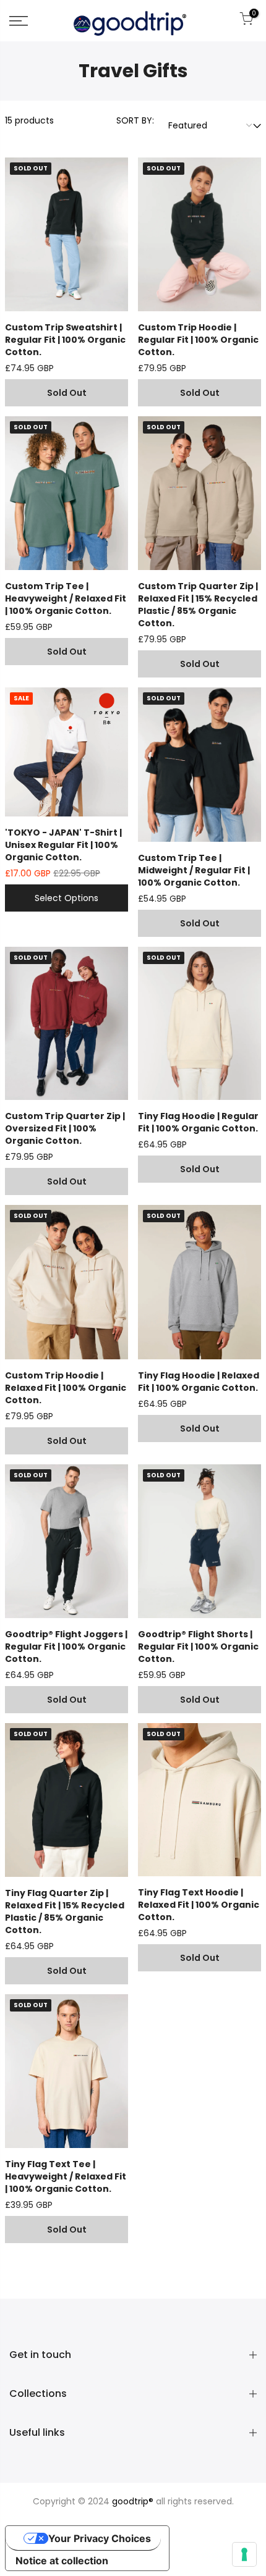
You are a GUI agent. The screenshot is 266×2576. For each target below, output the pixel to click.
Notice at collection (62, 2561)
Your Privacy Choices (100, 2538)
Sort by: (135, 120)
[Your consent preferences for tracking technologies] (244, 2554)
